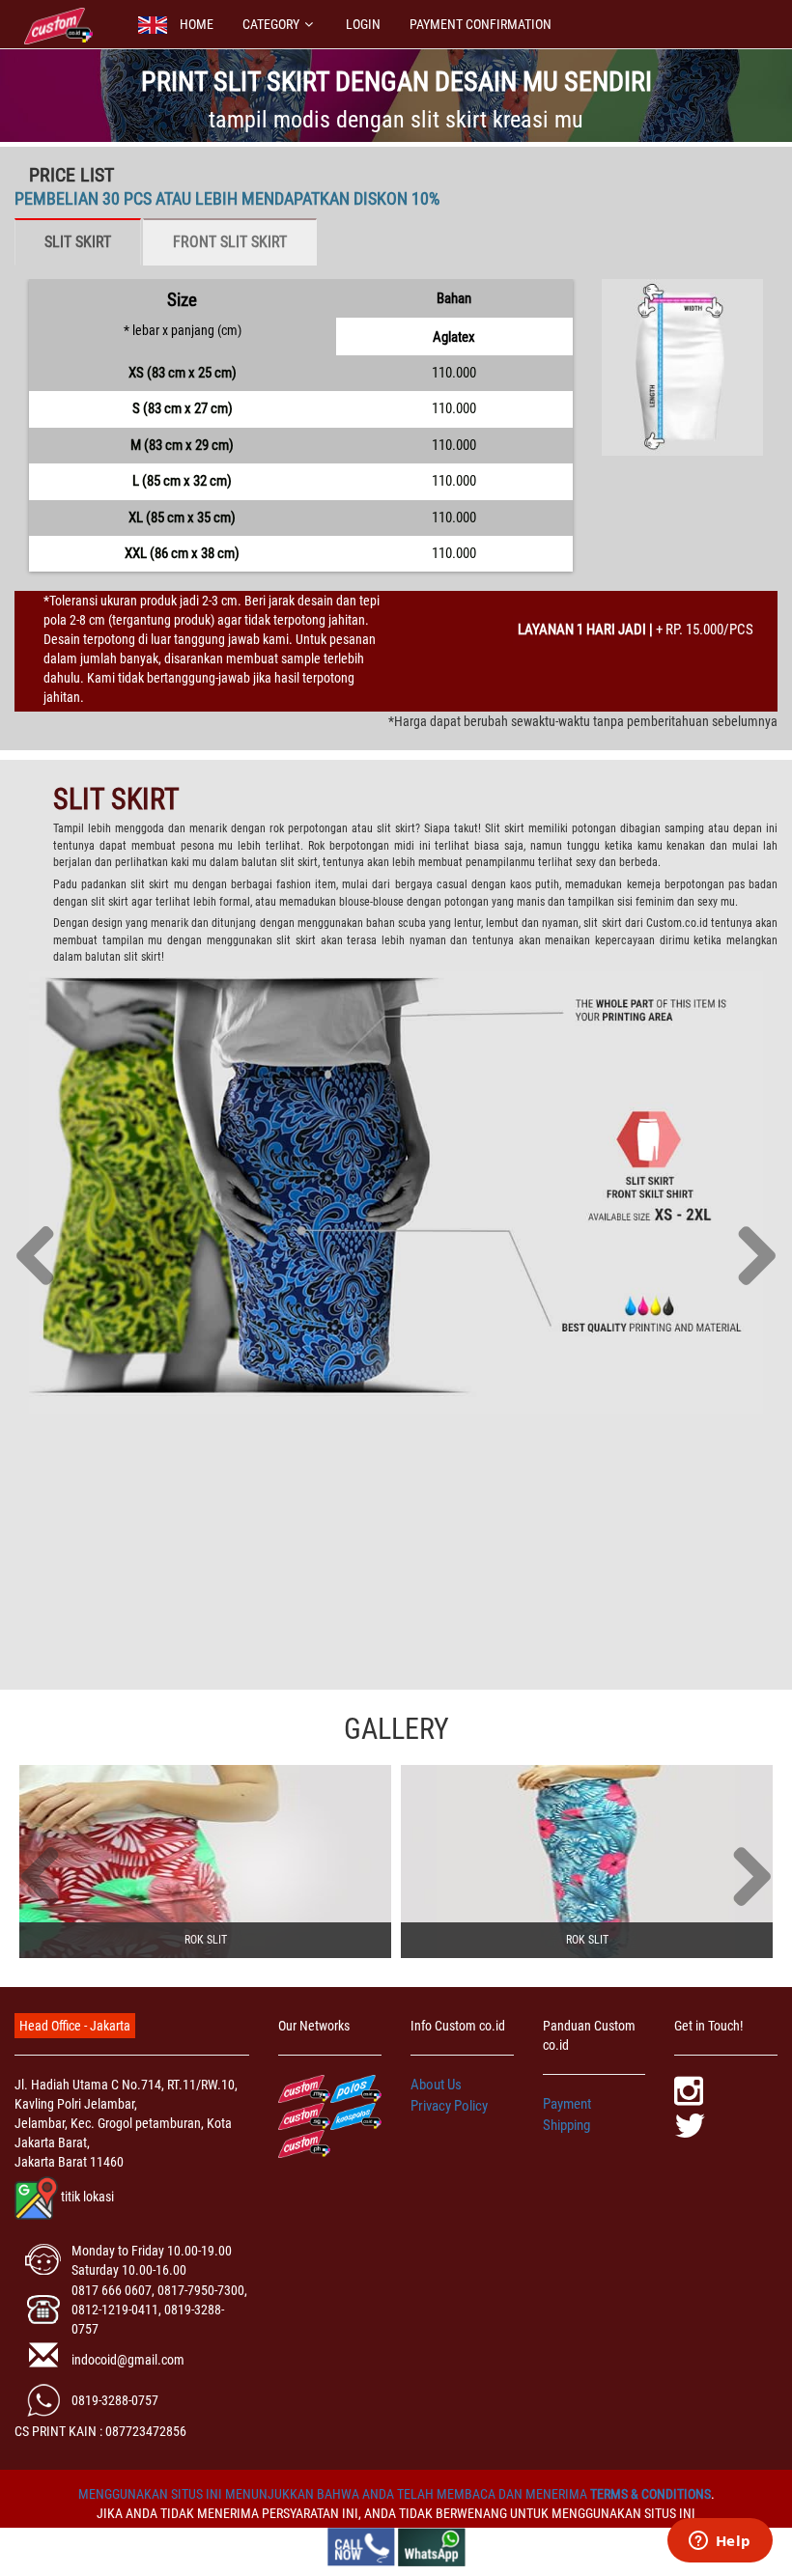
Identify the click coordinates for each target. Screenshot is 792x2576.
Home (197, 24)
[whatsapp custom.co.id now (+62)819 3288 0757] (432, 2546)
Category (271, 24)
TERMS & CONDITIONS (651, 2494)
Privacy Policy (449, 2106)
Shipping (566, 2125)
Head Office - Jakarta (75, 2026)
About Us (436, 2085)
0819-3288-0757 (115, 2400)
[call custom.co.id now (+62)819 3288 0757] (361, 2546)
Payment (567, 2104)
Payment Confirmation (481, 24)
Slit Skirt (78, 242)
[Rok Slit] (205, 1862)
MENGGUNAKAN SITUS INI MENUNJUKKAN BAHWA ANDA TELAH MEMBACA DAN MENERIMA (334, 2494)
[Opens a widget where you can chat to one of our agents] (720, 2542)
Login (363, 24)
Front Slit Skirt (230, 242)
